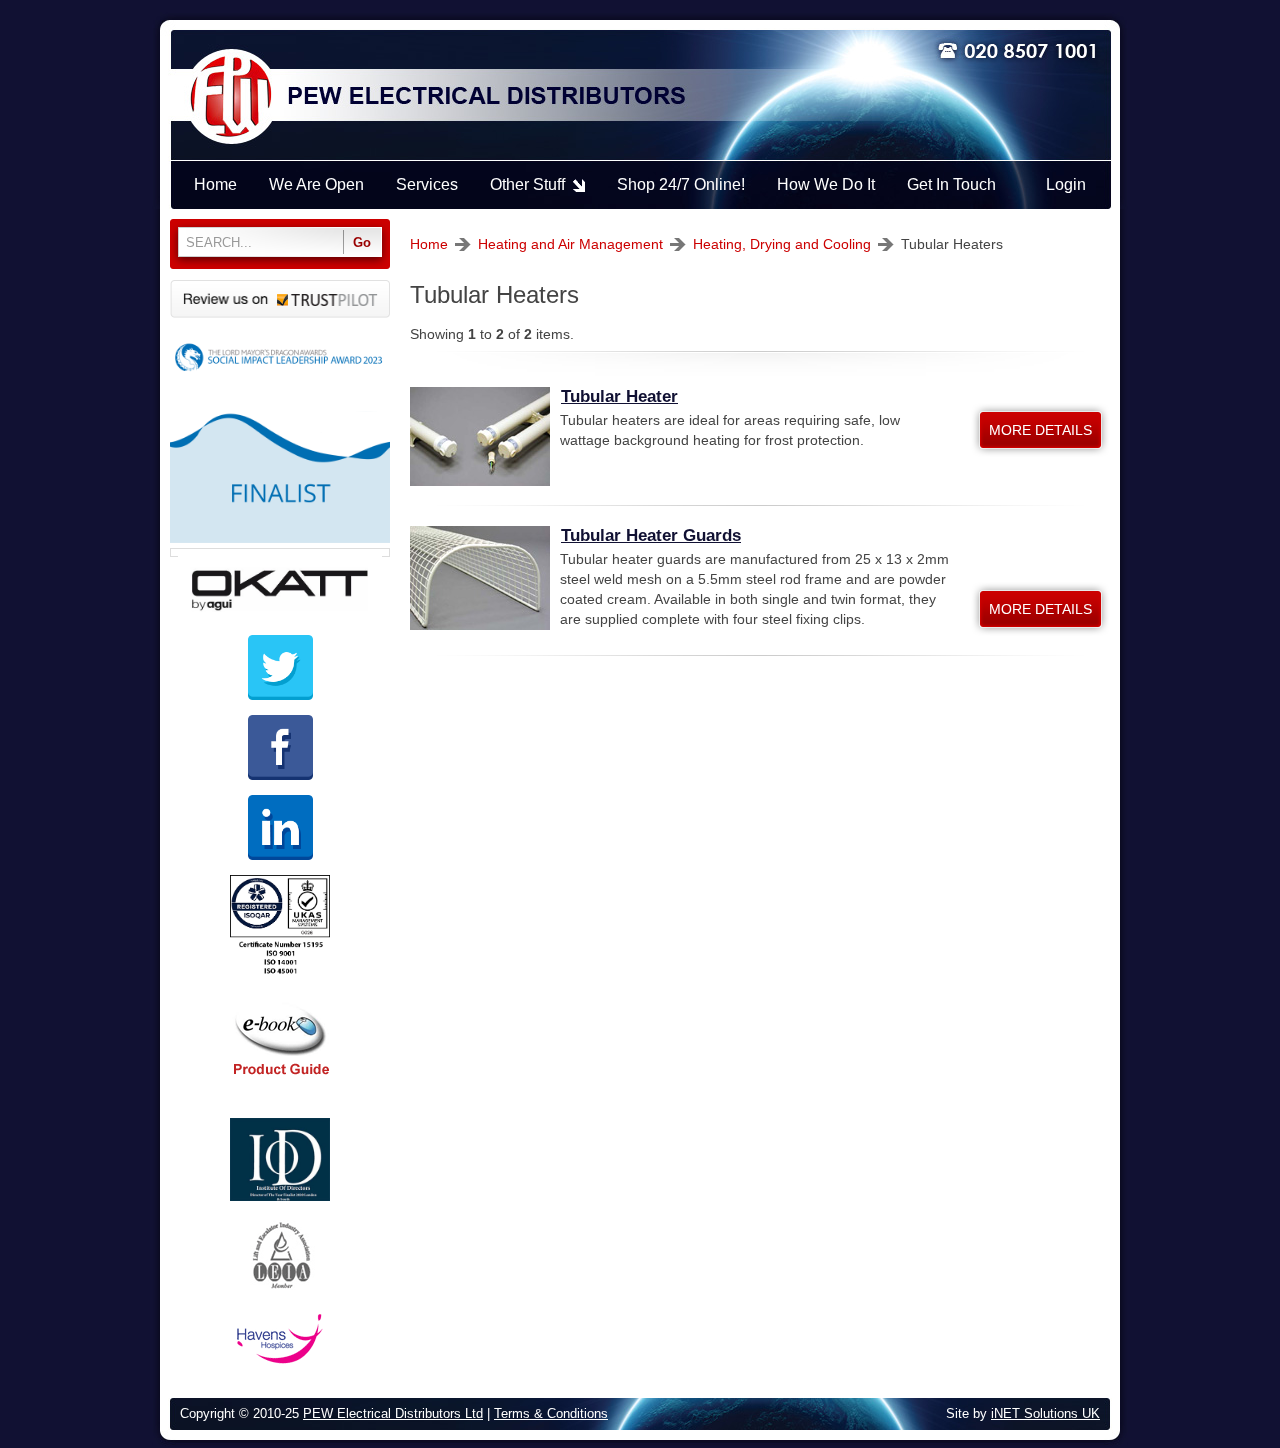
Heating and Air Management (570, 244)
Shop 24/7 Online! (681, 184)
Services (427, 184)
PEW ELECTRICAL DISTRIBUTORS (485, 97)
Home (429, 244)
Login (1066, 184)
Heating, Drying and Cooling (782, 244)
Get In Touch (951, 184)
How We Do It (826, 184)
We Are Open (316, 184)
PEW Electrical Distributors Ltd (393, 1414)
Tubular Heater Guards (651, 535)
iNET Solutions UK (1045, 1414)
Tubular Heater (619, 396)
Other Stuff (527, 184)
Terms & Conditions (551, 1414)
